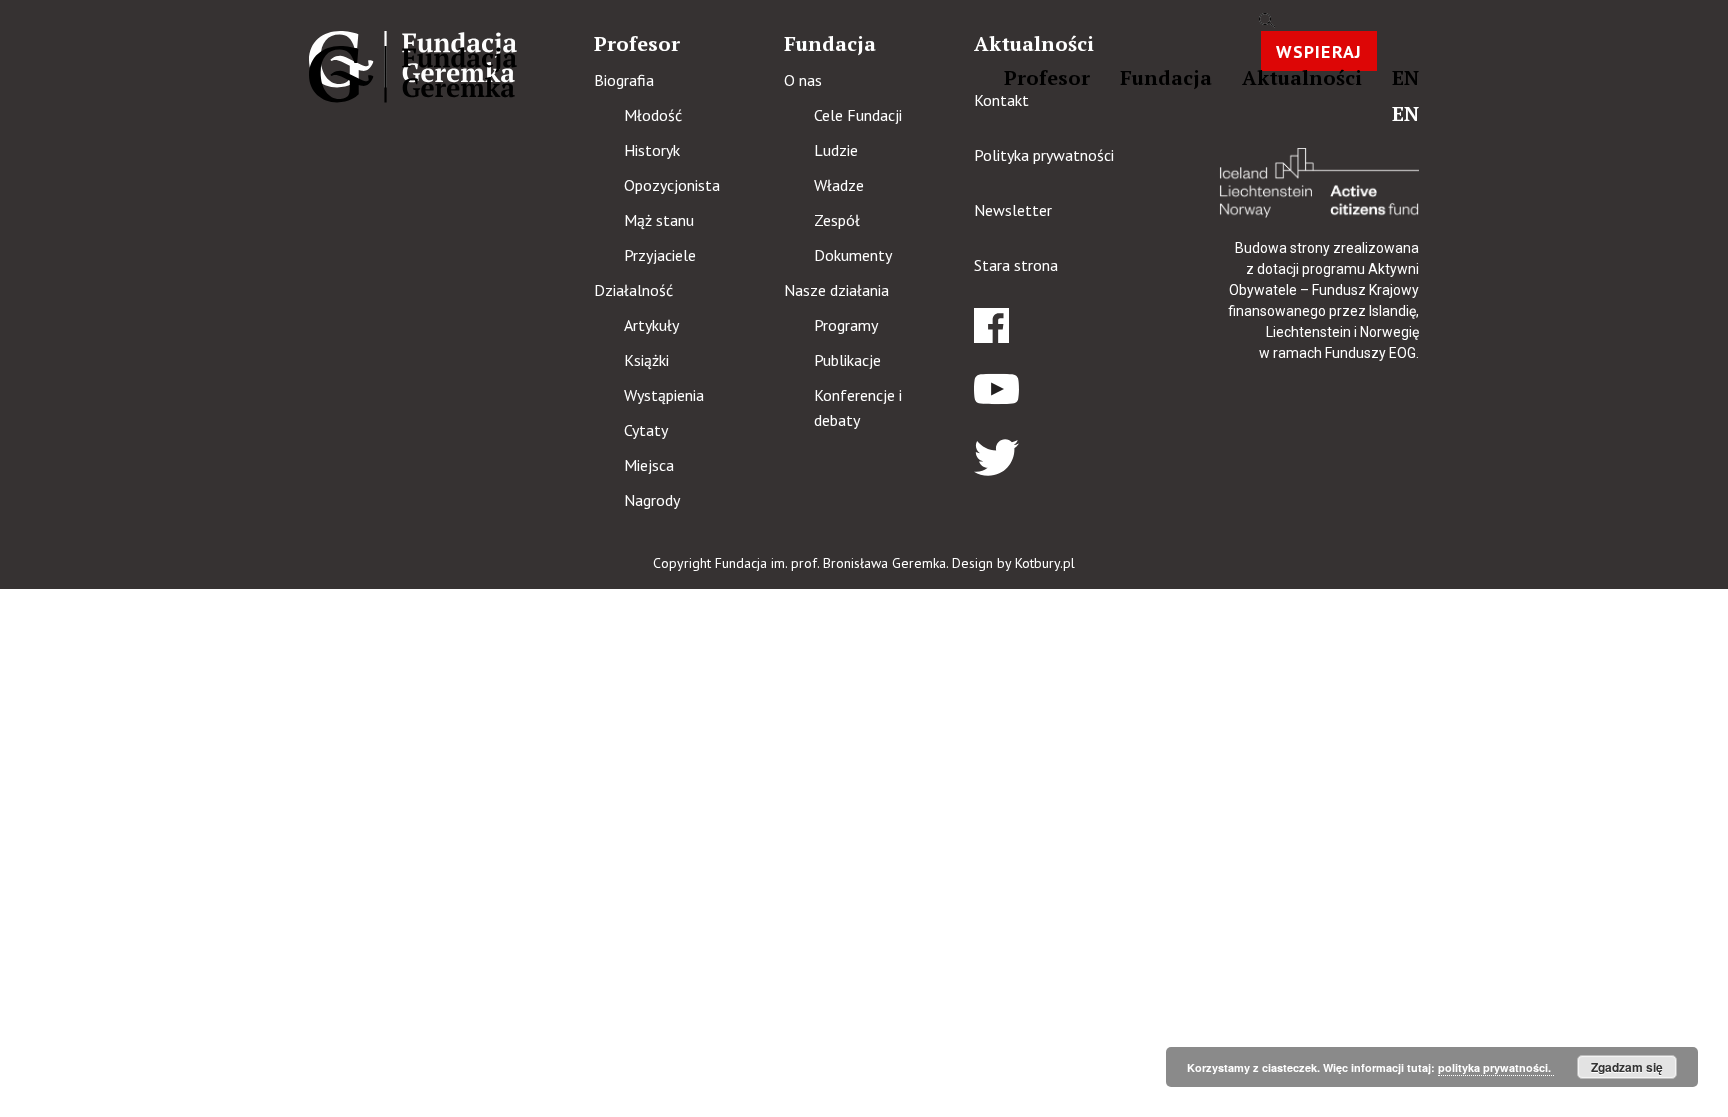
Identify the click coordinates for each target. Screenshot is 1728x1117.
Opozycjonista (672, 185)
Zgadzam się (1627, 1067)
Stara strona (1016, 265)
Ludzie (836, 150)
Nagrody (652, 500)
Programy (846, 325)
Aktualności (1302, 77)
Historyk (652, 150)
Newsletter (1013, 210)
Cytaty (646, 430)
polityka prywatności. (1496, 1067)
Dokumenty (853, 255)
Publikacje (847, 360)
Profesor (1047, 77)
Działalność (633, 290)
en (1405, 77)
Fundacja (1166, 77)
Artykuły (651, 325)
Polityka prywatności (1044, 155)
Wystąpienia (664, 395)
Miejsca (649, 465)
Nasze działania (836, 290)
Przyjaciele (660, 255)
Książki (646, 360)
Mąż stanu (659, 220)
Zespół (837, 220)
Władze (839, 185)
